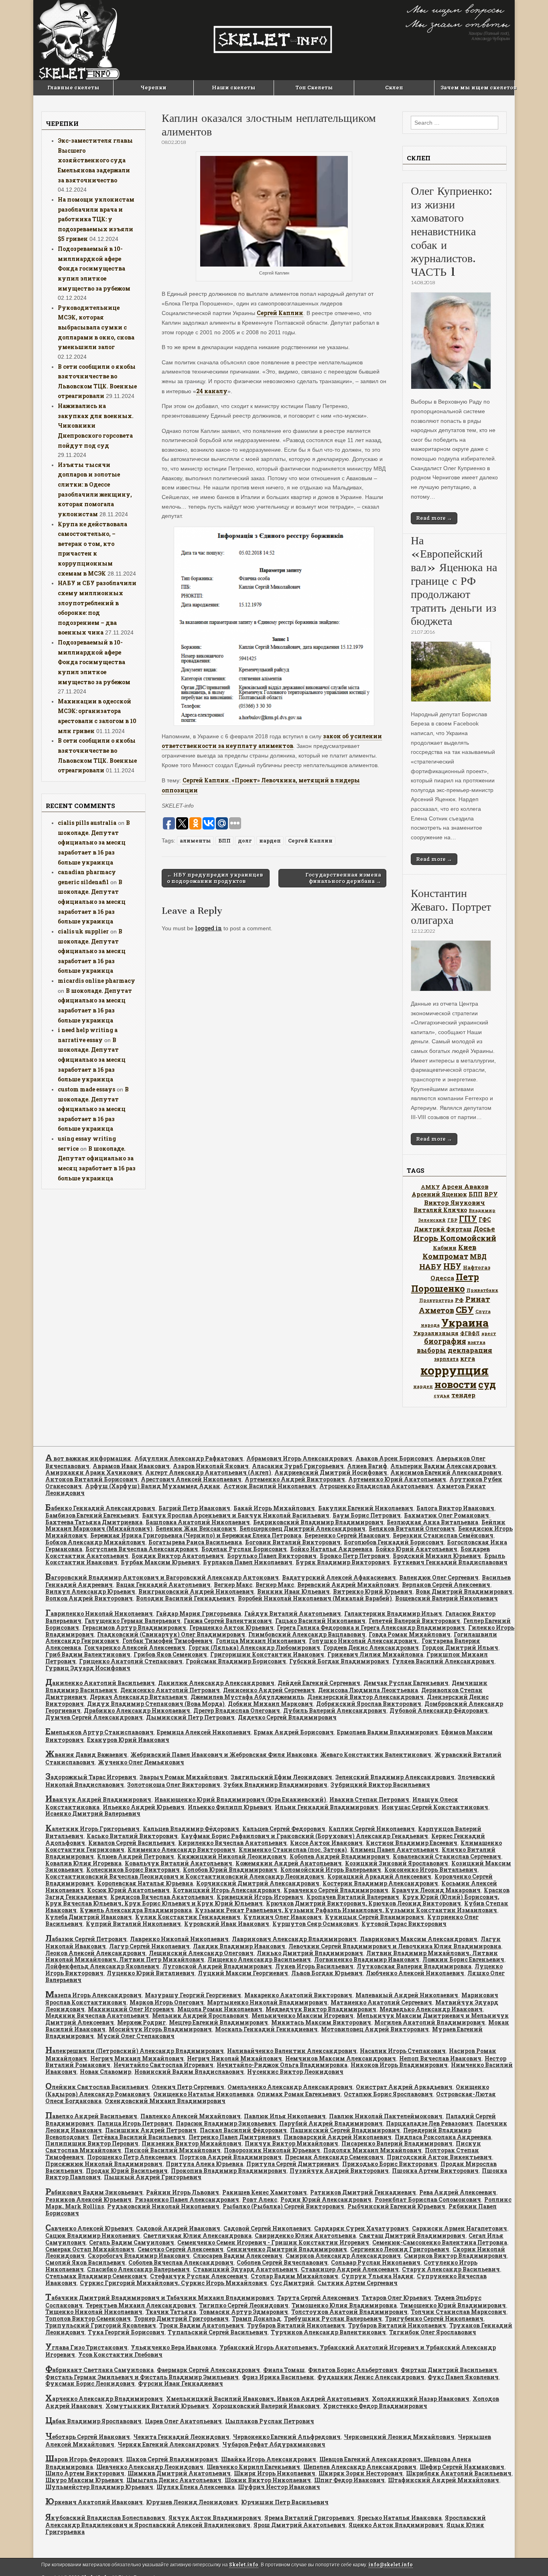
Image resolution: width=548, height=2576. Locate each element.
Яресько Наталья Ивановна (400, 2518)
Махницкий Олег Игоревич (131, 2009)
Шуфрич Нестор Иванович (279, 2487)
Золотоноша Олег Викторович (174, 1785)
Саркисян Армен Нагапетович (460, 2228)
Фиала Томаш (284, 2370)
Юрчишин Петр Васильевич (285, 2502)
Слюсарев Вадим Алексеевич (238, 2256)
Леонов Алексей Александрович (95, 1953)
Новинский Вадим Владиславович (189, 2072)
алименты (195, 840)
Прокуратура (436, 1300)
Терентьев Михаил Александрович (141, 2305)
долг (245, 840)
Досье (484, 1229)
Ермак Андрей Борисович (294, 1732)
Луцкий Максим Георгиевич (243, 1973)
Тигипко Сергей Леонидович (244, 2305)
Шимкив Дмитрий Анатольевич (179, 2473)
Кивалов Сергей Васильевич (132, 1843)
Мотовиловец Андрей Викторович (375, 2029)
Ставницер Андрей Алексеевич (350, 2269)
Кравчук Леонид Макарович (436, 1890)
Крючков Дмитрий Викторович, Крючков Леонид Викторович (363, 1903)
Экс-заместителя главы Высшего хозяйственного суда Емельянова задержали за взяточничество (95, 160)
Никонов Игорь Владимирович (399, 2065)
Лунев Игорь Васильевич (314, 1966)
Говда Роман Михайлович (410, 1634)
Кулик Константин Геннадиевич (188, 1917)
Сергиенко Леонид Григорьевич (400, 2249)
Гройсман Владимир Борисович (236, 1661)
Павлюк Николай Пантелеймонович (386, 2116)
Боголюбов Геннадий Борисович (394, 1542)
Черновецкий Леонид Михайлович (399, 2437)
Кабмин (445, 1248)
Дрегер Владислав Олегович (237, 1710)
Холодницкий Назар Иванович (421, 2399)
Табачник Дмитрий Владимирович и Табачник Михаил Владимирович (160, 2298)
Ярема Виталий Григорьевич (309, 2518)
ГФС (485, 1220)
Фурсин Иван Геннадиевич (181, 2383)
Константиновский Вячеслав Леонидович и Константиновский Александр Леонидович (185, 1876)
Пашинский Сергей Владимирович (345, 2130)
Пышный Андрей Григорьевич (153, 2177)
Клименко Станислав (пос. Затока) (293, 1850)
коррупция (455, 1370)
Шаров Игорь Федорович (84, 2459)
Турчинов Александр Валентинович (328, 2332)
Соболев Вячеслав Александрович (181, 2262)
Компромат (445, 1256)
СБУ (465, 1310)
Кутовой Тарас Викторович (404, 1924)
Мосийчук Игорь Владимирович (160, 2029)
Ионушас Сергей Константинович (435, 1807)
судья (442, 1395)
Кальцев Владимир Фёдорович (191, 1829)
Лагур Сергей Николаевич (149, 1946)
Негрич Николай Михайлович (234, 2058)
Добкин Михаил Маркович (270, 1704)
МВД (478, 1256)
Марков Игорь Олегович (167, 2002)
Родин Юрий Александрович (326, 2199)
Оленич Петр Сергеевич (188, 2087)
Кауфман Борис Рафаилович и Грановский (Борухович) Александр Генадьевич (304, 1836)
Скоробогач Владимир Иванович (139, 2256)
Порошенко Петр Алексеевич (132, 2157)
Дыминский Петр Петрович (190, 1717)
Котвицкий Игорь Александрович (227, 1890)
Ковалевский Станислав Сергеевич (447, 1856)
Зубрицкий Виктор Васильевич (380, 1785)
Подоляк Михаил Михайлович (372, 2150)
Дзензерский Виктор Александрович (365, 1697)
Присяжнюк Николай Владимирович (104, 2164)
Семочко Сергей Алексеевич (181, 2249)
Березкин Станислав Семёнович (443, 1535)
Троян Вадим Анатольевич (202, 2325)
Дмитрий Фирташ (443, 1229)
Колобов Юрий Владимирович (230, 1870)
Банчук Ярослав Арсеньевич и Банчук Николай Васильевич (236, 1515)
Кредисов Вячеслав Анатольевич (162, 1897)
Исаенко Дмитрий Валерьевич (93, 1813)
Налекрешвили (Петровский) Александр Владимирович (135, 2051)
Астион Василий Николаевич (270, 1486)
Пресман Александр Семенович (334, 2157)
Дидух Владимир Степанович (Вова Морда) (156, 1704)
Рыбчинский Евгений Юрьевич (396, 2206)
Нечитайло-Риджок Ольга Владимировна (282, 2065)
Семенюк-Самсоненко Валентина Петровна (440, 2242)
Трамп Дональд (256, 2318)
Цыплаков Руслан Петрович (270, 2421)
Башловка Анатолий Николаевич (198, 1522)
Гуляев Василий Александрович (443, 1661)
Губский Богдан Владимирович (339, 1661)
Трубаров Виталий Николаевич (296, 2325)
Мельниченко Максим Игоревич (302, 2015)
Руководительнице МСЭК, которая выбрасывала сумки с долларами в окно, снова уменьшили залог (96, 327)
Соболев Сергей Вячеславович (282, 2262)
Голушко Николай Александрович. (364, 1641)
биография (445, 1341)
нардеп (270, 840)
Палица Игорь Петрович (135, 2123)
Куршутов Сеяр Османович (315, 1924)
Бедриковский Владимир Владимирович (318, 1522)
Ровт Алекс (260, 2199)
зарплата (446, 1359)
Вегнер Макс (233, 1585)
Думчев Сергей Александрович (94, 1717)
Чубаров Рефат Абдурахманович (274, 2444)
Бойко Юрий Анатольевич (416, 1549)
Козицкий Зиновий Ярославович (397, 1863)
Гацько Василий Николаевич (320, 1621)
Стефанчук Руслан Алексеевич (199, 2276)
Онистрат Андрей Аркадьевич (404, 2087)
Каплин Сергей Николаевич (372, 1829)
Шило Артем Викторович (85, 2473)
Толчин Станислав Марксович (459, 2312)
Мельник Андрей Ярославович (200, 2015)
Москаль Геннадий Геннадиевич (266, 2029)
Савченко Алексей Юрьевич (89, 2228)
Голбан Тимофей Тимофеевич (167, 1641)
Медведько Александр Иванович (431, 2009)
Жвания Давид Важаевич (86, 1755)
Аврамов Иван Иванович (131, 1466)
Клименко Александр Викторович (182, 1850)
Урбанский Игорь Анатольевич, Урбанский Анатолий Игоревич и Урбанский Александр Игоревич (271, 2351)
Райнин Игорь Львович (183, 2192)
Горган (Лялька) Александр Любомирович (254, 1648)
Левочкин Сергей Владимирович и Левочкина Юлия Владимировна (395, 1946)
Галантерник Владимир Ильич (393, 1613)
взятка (477, 1342)
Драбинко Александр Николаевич (137, 1710)
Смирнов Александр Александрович (343, 2256)
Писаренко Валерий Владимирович (397, 2143)
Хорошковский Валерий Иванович (266, 2406)
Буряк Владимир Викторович (343, 1562)
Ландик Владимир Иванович (239, 1946)
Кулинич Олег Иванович (283, 1917)
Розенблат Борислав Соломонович (428, 2199)
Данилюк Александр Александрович (216, 1683)
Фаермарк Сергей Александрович (208, 2370)
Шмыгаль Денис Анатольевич (174, 2480)
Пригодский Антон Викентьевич (439, 2157)
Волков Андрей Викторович (89, 1598)
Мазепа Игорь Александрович (93, 1995)
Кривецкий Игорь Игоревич (260, 1897)
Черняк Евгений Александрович (168, 2444)
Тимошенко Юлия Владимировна (344, 2305)
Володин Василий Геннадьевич (185, 1598)
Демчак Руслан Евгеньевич (406, 1683)
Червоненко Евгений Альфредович (287, 2437)
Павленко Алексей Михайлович (191, 2116)
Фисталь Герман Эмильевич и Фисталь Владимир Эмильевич (142, 2377)
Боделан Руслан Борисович (244, 1549)
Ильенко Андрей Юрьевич (144, 1807)
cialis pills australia (87, 823)
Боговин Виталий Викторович (293, 1542)
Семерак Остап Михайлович (90, 2249)
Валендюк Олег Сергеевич (439, 1577)
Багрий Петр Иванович (194, 1508)
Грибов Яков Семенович (170, 1654)
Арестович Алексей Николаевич (191, 1479)
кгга (468, 1358)
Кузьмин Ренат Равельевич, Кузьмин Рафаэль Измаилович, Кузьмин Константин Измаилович (346, 1910)
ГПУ (468, 1219)
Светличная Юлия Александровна (197, 2236)
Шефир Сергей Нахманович (462, 2467)
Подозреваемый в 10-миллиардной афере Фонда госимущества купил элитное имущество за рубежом (94, 269)
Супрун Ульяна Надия (378, 2276)
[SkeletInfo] (274, 40)
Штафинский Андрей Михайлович (443, 2480)
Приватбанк (482, 1290)
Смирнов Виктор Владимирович (455, 2256)
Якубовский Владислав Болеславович (105, 2518)
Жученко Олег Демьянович (141, 1762)
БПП (224, 840)
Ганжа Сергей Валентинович (228, 1621)
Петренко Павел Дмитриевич (234, 2137)
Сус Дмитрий (292, 2283)
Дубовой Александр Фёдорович (439, 1710)
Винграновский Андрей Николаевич (196, 1591)
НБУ (452, 1266)
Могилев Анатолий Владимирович (430, 2022)
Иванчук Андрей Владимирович (98, 1799)
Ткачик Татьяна (171, 2312)
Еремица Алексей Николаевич (204, 1732)
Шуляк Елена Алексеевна (196, 2487)
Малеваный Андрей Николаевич (407, 1995)
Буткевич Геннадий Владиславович (450, 1562)
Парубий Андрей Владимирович (331, 2123)
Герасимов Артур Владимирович (134, 1627)
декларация (470, 1350)
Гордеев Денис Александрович (371, 1648)
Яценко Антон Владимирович (396, 2525)
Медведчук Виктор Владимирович (321, 2009)
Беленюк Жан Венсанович (196, 1528)
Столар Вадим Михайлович (294, 2276)
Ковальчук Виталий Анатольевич (179, 1863)
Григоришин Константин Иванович (267, 1654)
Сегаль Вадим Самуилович (132, 2242)
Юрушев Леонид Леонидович (192, 2502)
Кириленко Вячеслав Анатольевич (232, 1843)
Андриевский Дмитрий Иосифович (331, 1472)
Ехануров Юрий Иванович (128, 1740)
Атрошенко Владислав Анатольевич (376, 1486)
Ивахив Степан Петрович (369, 1799)
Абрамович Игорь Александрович (299, 1458)
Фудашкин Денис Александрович (371, 2377)
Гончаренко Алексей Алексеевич (135, 1648)
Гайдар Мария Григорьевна (199, 1613)
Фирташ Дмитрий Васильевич (449, 2370)
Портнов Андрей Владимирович (230, 2157)
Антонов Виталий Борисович (91, 1479)
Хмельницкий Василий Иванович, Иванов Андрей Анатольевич (267, 2399)
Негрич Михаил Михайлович (137, 2058)
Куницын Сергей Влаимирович (374, 1917)
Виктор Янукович (455, 1202)
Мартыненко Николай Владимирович (267, 2002)
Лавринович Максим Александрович (419, 1939)
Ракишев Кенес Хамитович (265, 2192)
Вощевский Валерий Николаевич (447, 1598)
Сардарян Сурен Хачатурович (361, 2228)
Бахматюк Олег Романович (447, 1515)
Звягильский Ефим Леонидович (281, 1777)
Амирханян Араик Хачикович (94, 1472)
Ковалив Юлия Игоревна (83, 1863)
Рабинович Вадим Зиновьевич (94, 2192)
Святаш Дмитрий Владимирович (412, 2236)
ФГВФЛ (470, 1333)
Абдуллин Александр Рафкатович (189, 1458)
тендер (463, 1395)
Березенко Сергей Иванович (347, 1535)
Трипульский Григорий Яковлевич (101, 2325)
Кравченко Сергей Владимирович (336, 1890)
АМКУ (430, 1187)
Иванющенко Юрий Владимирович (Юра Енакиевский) (240, 1799)
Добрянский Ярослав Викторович (369, 1704)
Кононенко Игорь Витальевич (431, 1870)
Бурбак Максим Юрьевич (160, 1562)
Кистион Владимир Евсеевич (412, 1843)
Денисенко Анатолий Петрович (170, 1690)
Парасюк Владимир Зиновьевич (226, 2123)
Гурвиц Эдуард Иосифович (88, 1668)
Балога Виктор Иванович (455, 1508)
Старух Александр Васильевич (451, 2269)
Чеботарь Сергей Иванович (88, 2437)
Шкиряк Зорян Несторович (361, 2473)
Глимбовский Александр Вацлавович (307, 1634)
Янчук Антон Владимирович (215, 2518)
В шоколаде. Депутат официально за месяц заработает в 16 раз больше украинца (94, 843)
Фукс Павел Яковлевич (463, 2377)
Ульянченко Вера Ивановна (174, 2347)
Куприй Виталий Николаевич (133, 1924)
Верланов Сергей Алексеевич (446, 1585)
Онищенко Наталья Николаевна (203, 2094)
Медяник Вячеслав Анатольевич (97, 2015)
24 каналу (212, 391)
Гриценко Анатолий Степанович (131, 1661)
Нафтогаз (477, 1267)
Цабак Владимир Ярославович (93, 2421)
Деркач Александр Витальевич (139, 1697)
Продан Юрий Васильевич (127, 2171)
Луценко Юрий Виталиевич (151, 1973)
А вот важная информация (88, 1458)
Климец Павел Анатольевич (394, 1850)
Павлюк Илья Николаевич (285, 2116)
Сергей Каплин (280, 313)
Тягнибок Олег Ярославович (433, 2332)
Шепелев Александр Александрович (360, 2467)
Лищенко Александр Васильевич (259, 1959)
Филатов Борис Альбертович (353, 2370)
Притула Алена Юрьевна (204, 2164)
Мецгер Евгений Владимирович (218, 2022)
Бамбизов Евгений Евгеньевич (92, 1515)
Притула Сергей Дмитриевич (293, 2164)
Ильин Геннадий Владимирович (327, 1807)
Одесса (442, 1278)
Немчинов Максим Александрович (341, 2058)
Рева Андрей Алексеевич (458, 2192)
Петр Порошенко (445, 1283)
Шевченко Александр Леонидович (150, 2467)
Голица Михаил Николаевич (261, 1641)
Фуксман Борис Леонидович (90, 2383)
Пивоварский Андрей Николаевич (338, 2137)
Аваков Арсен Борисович (394, 1458)
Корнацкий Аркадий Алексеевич (379, 1876)
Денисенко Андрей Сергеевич (269, 1690)
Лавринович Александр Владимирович (294, 1939)
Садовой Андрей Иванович (178, 2228)
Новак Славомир (106, 2072)
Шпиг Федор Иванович (349, 2480)
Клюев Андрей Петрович (136, 1856)
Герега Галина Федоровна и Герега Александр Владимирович (371, 1627)
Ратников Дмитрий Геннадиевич (363, 2192)
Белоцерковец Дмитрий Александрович (302, 1528)
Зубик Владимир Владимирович (275, 1785)
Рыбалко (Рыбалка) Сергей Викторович (283, 2206)
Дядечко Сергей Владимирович (287, 1717)
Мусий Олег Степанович (136, 2036)
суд (487, 1384)
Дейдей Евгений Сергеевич (319, 1683)
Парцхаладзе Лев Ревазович (429, 2123)
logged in (208, 928)
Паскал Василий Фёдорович (243, 2130)
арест (489, 1333)
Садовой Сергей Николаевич (267, 2228)
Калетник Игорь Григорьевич (92, 1829)
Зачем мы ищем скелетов (477, 87)
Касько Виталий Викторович (132, 1836)
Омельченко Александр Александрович (290, 2087)
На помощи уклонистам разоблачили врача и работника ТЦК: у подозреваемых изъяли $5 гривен (96, 219)
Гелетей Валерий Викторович (414, 1621)
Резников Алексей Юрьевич (88, 2199)
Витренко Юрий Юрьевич (373, 1591)
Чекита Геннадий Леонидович (181, 2437)
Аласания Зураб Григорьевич (298, 1466)
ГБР (452, 1220)
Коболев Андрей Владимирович (340, 1856)
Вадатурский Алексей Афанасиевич (339, 1577)
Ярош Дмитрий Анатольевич (299, 2525)
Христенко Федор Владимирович (375, 2406)
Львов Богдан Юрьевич (327, 1973)
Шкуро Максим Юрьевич (84, 2480)
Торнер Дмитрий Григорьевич (181, 2318)
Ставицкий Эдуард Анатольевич (245, 2269)
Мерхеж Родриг (141, 2022)
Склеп (394, 87)
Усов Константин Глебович (120, 2355)
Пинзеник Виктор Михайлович (192, 2143)
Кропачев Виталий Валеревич (353, 1897)
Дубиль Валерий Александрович (335, 1710)
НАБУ (430, 1266)
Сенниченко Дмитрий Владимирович (287, 2249)
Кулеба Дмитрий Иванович (89, 1917)
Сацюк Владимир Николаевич (93, 2236)
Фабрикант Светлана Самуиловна (99, 2370)
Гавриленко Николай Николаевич (99, 1613)
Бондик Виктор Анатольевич (178, 1556)
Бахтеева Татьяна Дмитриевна (94, 1522)
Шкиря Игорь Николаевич (275, 2473)
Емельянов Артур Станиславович (99, 1732)
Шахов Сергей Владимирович (172, 2459)
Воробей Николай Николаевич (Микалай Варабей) (315, 1598)
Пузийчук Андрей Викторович (339, 2171)
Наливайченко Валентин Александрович (292, 2051)
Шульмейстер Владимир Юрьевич (99, 2487)
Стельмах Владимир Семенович (96, 2276)
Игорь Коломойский (455, 1238)
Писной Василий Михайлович (173, 2150)
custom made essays (86, 1089)
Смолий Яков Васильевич (85, 2262)
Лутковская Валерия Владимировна (414, 1966)
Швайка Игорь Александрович (269, 2459)
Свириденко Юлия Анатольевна (305, 2236)
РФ (459, 1300)
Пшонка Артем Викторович (435, 2171)
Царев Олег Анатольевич (183, 2421)
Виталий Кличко (440, 1210)
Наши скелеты (234, 87)
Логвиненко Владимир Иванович (367, 1959)
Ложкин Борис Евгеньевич (463, 1959)
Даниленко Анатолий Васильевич (100, 1683)
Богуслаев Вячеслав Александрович (142, 1549)
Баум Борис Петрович (367, 1515)
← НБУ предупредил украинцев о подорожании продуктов (215, 878)
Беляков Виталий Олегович (412, 1528)
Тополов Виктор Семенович (88, 2318)
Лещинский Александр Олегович (201, 1953)
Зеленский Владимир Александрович (395, 1777)
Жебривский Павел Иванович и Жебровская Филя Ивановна (224, 1755)
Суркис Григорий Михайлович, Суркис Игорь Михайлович (174, 2283)
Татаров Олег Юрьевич (397, 2298)
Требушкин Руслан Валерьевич (333, 2318)
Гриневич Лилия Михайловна (375, 1654)
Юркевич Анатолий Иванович (94, 2502)
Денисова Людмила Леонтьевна (368, 1690)
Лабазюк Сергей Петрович (86, 1939)
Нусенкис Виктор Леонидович (295, 2072)
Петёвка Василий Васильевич (139, 2137)
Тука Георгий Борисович (126, 2332)
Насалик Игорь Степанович (403, 2051)
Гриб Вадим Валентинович (88, 1654)
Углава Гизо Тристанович (86, 2347)
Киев (467, 1247)
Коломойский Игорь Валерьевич (331, 1870)
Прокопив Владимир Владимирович (229, 2171)
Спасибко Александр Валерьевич (138, 2269)
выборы (431, 1350)
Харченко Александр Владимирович (104, 2399)
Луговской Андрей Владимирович (217, 1966)
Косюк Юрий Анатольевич (128, 1890)
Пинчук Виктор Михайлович (291, 2143)
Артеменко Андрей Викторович (295, 1479)
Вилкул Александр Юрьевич (90, 1591)
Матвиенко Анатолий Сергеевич (381, 2002)
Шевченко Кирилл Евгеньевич (253, 2467)
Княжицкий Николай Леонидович (232, 1856)
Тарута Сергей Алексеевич (318, 2298)
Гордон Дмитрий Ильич (460, 1648)
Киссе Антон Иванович (326, 1843)
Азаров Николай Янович (211, 1466)
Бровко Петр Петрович (355, 1556)
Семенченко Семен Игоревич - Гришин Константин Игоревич (273, 2242)
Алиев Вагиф (367, 1466)
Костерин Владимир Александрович (380, 1883)
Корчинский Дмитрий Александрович (258, 1883)
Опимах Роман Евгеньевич (299, 2094)
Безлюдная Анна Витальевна (432, 1522)
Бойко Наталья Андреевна (331, 1549)
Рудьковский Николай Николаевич (163, 2206)
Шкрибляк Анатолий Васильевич (459, 2473)
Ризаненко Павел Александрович (187, 2199)
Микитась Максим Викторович (321, 2022)
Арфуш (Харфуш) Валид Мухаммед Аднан (153, 1486)
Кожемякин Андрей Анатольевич (289, 1863)
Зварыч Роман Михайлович (184, 1777)
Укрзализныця (436, 1333)
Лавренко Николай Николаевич (179, 1939)
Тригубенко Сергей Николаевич (434, 2318)
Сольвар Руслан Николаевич (376, 2262)
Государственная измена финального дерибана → (343, 878)
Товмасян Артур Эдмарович (244, 2312)
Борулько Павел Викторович (272, 1556)
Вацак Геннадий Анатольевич (163, 1585)
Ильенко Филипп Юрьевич (230, 1807)
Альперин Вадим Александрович (443, 1466)
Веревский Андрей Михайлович (348, 1585)
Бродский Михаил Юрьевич (437, 1556)
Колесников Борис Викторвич (133, 1870)
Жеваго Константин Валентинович (376, 1755)
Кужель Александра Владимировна (136, 1910)
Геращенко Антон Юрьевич (231, 1627)
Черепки (153, 87)
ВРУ (491, 1194)
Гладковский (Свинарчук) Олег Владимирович (171, 1634)
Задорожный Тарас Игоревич (91, 1777)
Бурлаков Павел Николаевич (248, 1562)
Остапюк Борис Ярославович (388, 2094)
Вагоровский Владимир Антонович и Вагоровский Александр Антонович (162, 1577)
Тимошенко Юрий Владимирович (453, 2305)
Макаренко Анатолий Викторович (298, 1995)
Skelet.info (244, 2565)
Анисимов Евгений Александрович (446, 1472)
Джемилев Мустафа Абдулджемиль (247, 1697)
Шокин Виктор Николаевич (268, 2480)
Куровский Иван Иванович (227, 1924)
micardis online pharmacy (96, 981)
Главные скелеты (73, 87)
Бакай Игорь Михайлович (274, 1508)
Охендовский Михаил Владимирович (165, 2101)
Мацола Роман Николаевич (220, 2009)
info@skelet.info (391, 2565)
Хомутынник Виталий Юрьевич (157, 2406)
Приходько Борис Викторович (390, 2164)
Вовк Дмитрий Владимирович (464, 1591)
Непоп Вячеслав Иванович (440, 2058)
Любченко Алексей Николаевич (415, 1973)
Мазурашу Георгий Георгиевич (193, 1995)
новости (456, 1384)
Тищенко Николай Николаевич (94, 2312)
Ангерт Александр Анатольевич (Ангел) (208, 1472)
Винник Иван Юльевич (293, 1591)
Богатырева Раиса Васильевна (195, 1542)
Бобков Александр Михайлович (95, 1542)
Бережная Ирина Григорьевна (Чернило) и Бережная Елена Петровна (196, 1535)
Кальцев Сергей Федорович (284, 1829)
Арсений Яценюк (439, 1194)
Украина (465, 1322)
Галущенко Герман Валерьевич (133, 1621)
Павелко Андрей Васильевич (91, 2116)
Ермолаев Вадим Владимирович (388, 1732)
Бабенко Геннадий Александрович (100, 1508)
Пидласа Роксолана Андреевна (443, 2137)
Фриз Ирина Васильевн (278, 2377)
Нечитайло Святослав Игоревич (163, 2065)
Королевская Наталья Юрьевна (145, 1883)
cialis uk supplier (83, 931)
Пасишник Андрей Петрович (151, 2130)
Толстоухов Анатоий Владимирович (349, 2312)
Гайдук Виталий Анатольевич (293, 1613)
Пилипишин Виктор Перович (92, 2143)
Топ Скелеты (314, 87)
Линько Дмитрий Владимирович (310, 1953)
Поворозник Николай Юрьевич (272, 2150)
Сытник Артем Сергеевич (357, 2283)
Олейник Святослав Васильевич (97, 2087)
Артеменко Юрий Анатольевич (397, 1479)
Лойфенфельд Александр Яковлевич (102, 1966)
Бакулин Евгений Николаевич (366, 1508)
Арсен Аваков (465, 1186)
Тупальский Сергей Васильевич (218, 2332)
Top (529, 2557)
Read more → (434, 518)
